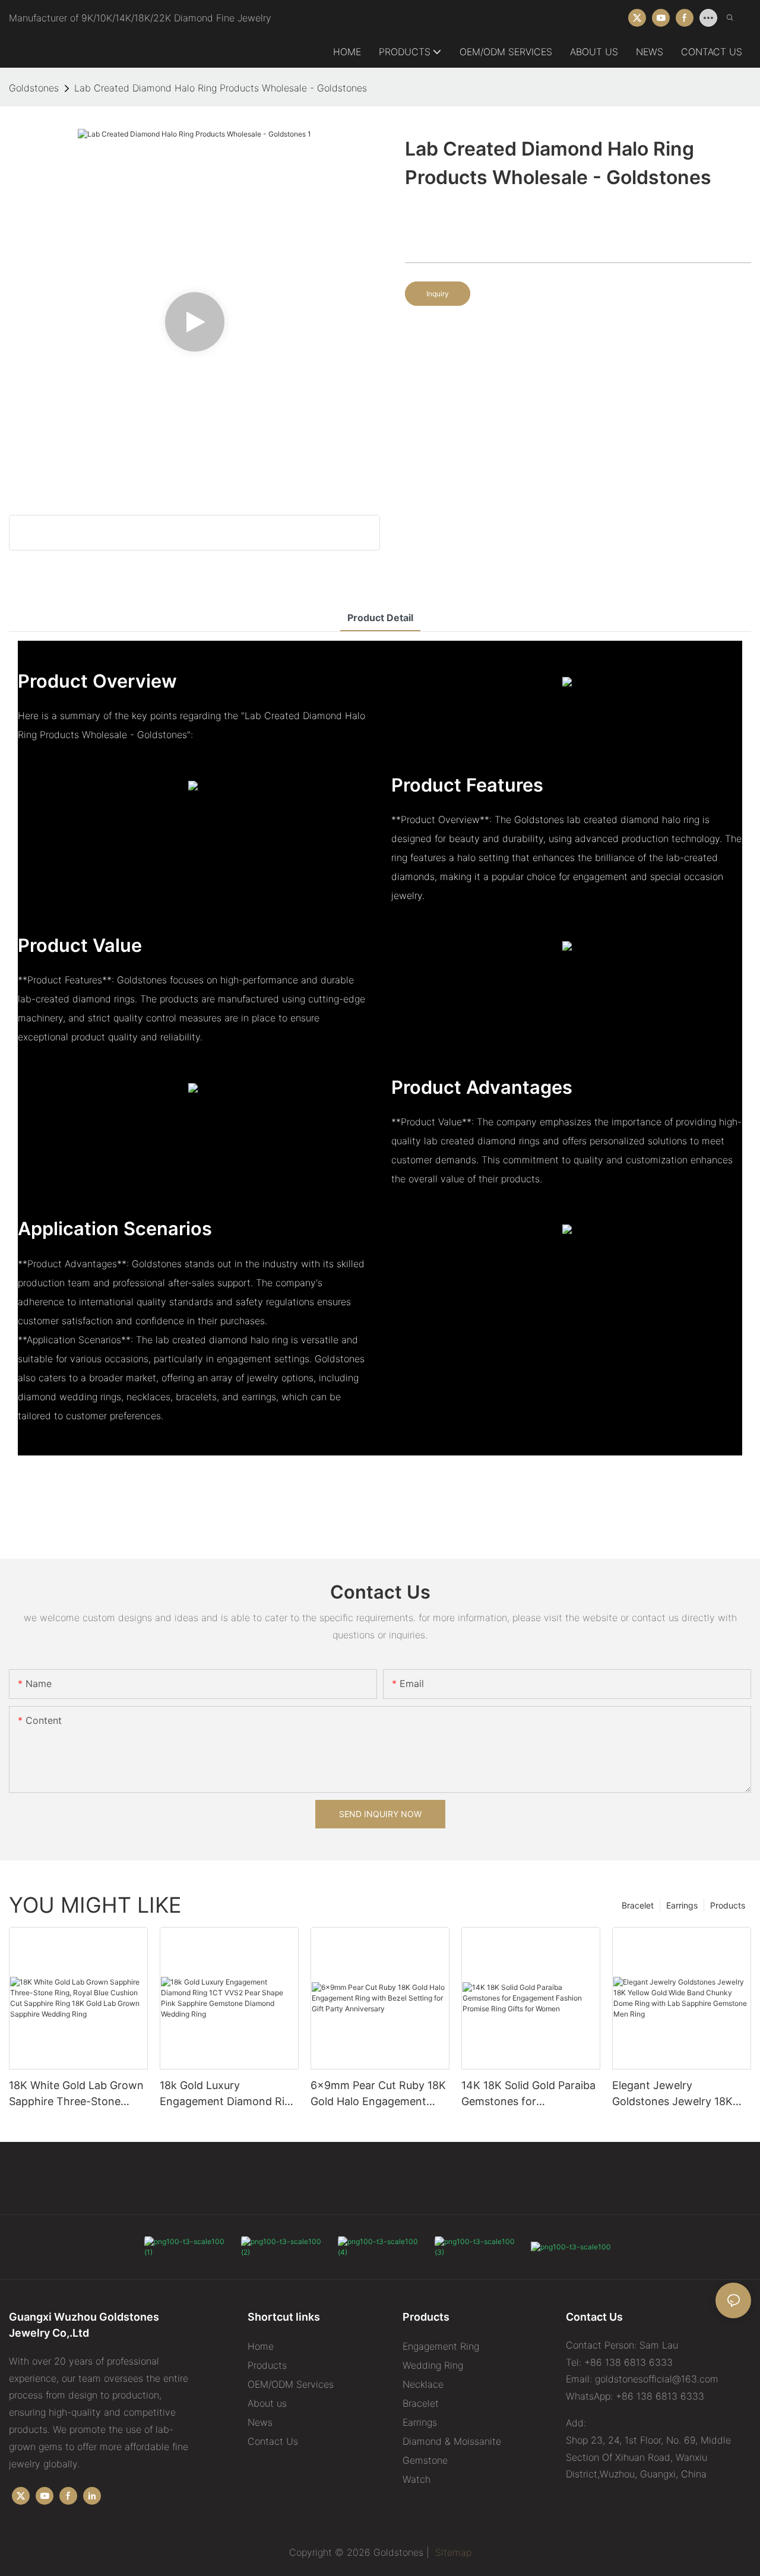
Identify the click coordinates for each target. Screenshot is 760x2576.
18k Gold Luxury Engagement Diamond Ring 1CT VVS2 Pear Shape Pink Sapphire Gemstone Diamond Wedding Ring (229, 2094)
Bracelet (638, 1905)
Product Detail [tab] (380, 618)
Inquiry (438, 294)
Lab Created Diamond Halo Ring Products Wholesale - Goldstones (221, 88)
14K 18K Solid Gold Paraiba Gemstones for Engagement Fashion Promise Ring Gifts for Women (528, 2094)
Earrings (682, 1905)
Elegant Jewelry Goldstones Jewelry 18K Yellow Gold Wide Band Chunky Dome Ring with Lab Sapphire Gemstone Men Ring (673, 2094)
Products (728, 1905)
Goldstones (34, 88)
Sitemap (452, 2552)
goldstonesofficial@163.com (657, 2379)
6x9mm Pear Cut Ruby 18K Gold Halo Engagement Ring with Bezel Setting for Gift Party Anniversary (378, 2094)
